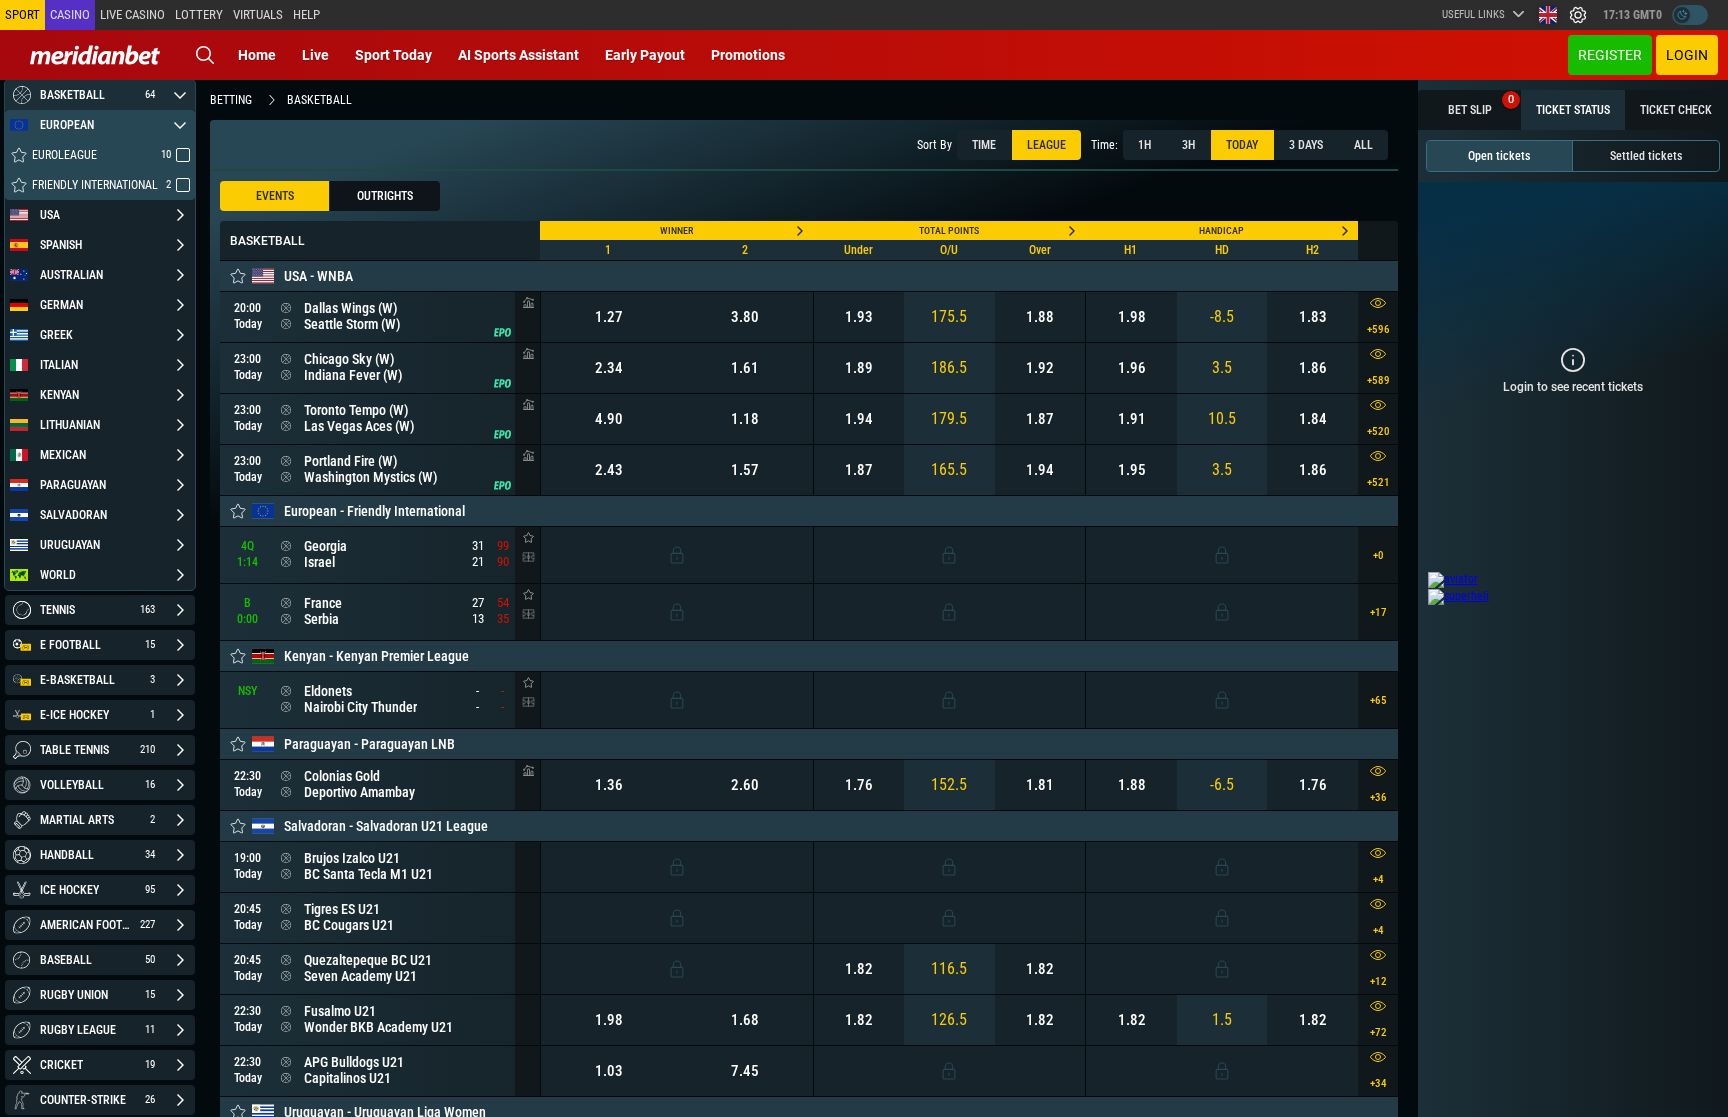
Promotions (748, 55)
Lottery (199, 14)
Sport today (393, 55)
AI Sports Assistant (518, 55)
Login (1687, 55)
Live (315, 55)
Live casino (132, 14)
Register (1610, 55)
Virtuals (258, 14)
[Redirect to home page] (95, 55)
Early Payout (645, 55)
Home (257, 55)
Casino (70, 14)
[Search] (205, 55)
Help (306, 14)
